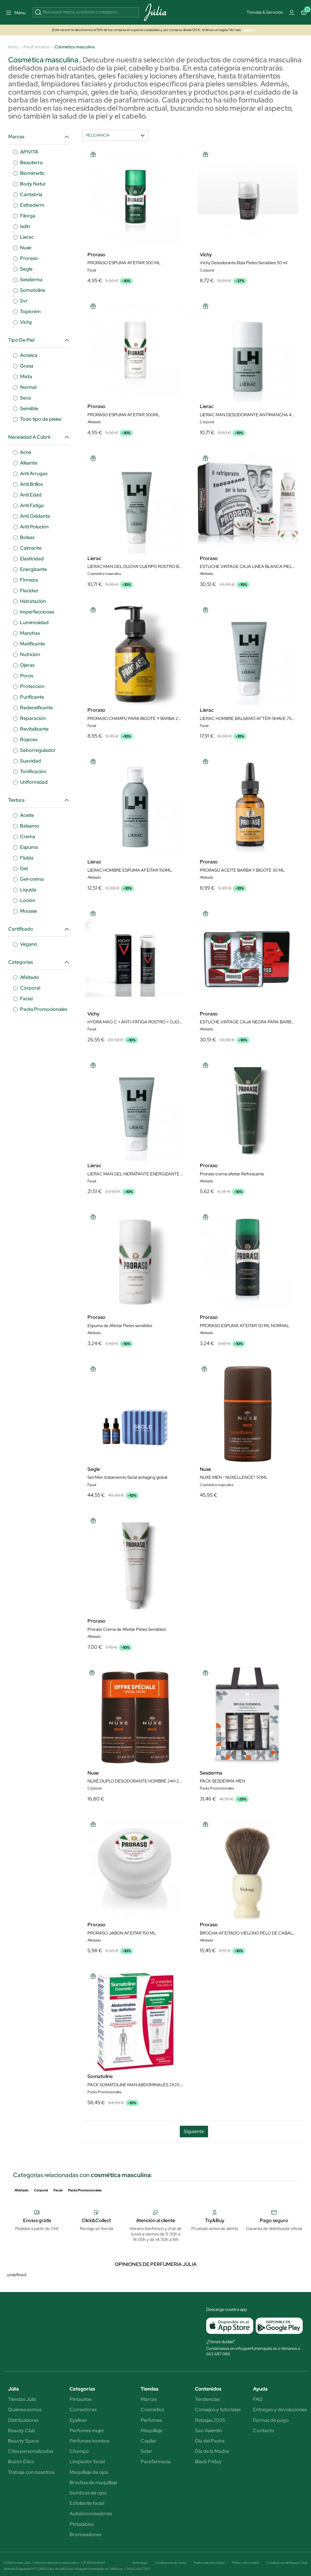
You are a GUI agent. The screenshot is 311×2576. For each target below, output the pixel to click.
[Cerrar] (242, 265)
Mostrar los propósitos (132, 372)
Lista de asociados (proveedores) (100, 356)
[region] (158, 323)
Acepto (178, 372)
